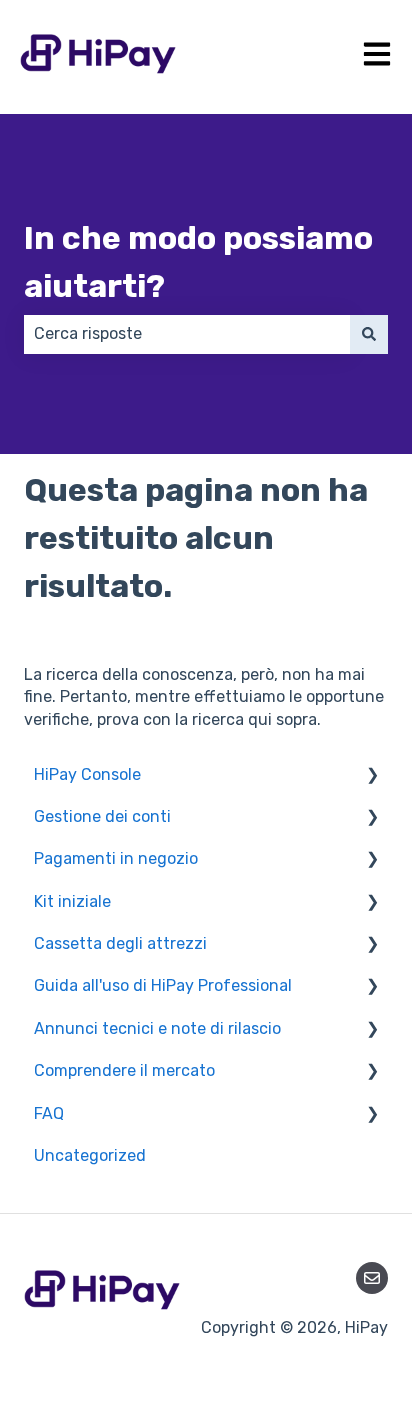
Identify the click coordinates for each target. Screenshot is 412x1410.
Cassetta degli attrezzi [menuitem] (120, 943)
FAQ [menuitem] (49, 1113)
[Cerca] (369, 334)
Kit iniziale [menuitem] (72, 901)
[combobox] (187, 334)
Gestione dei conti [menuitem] (102, 816)
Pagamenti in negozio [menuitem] (116, 858)
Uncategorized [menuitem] (90, 1155)
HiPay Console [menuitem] (87, 774)
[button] (372, 776)
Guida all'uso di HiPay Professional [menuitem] (163, 985)
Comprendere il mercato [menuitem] (124, 1070)
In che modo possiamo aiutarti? (198, 262)
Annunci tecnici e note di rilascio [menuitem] (157, 1028)
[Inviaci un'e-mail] (372, 1278)
